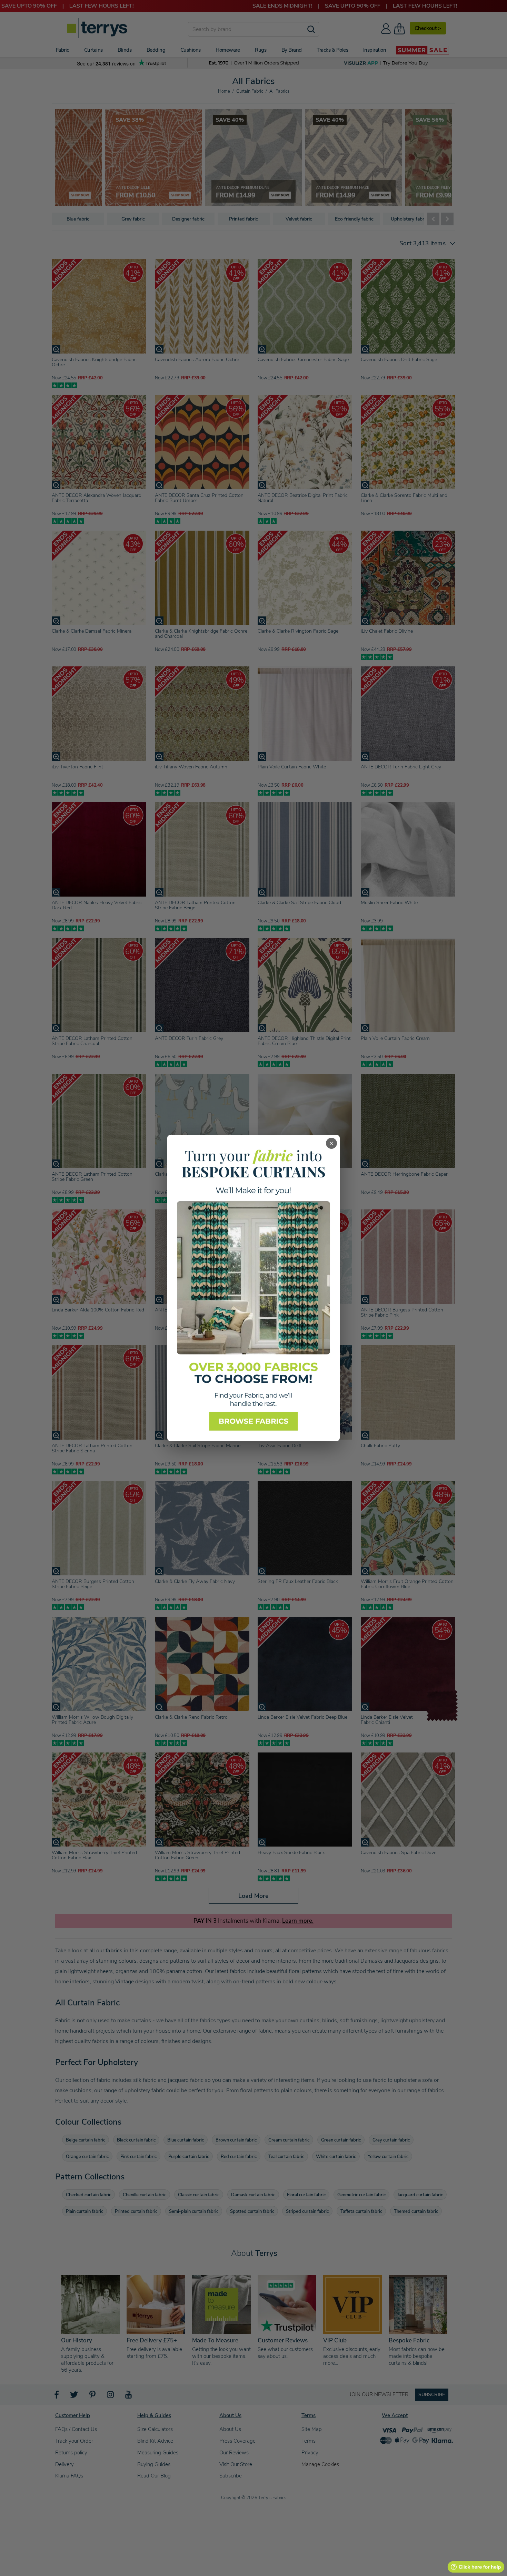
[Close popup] (331, 1143)
